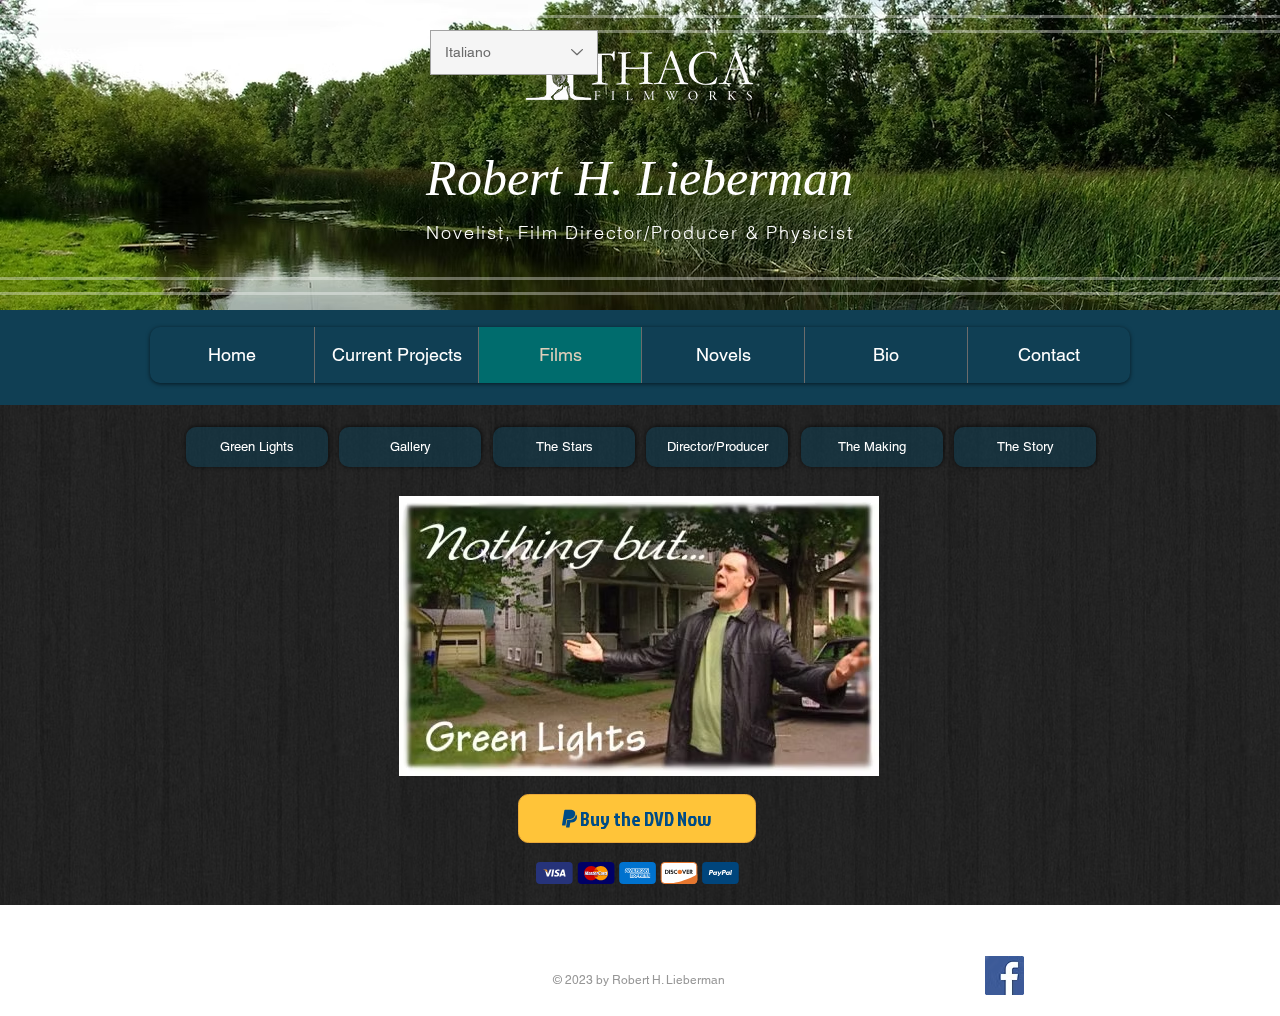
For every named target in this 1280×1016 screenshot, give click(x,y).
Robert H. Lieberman (639, 178)
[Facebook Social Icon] (1004, 975)
